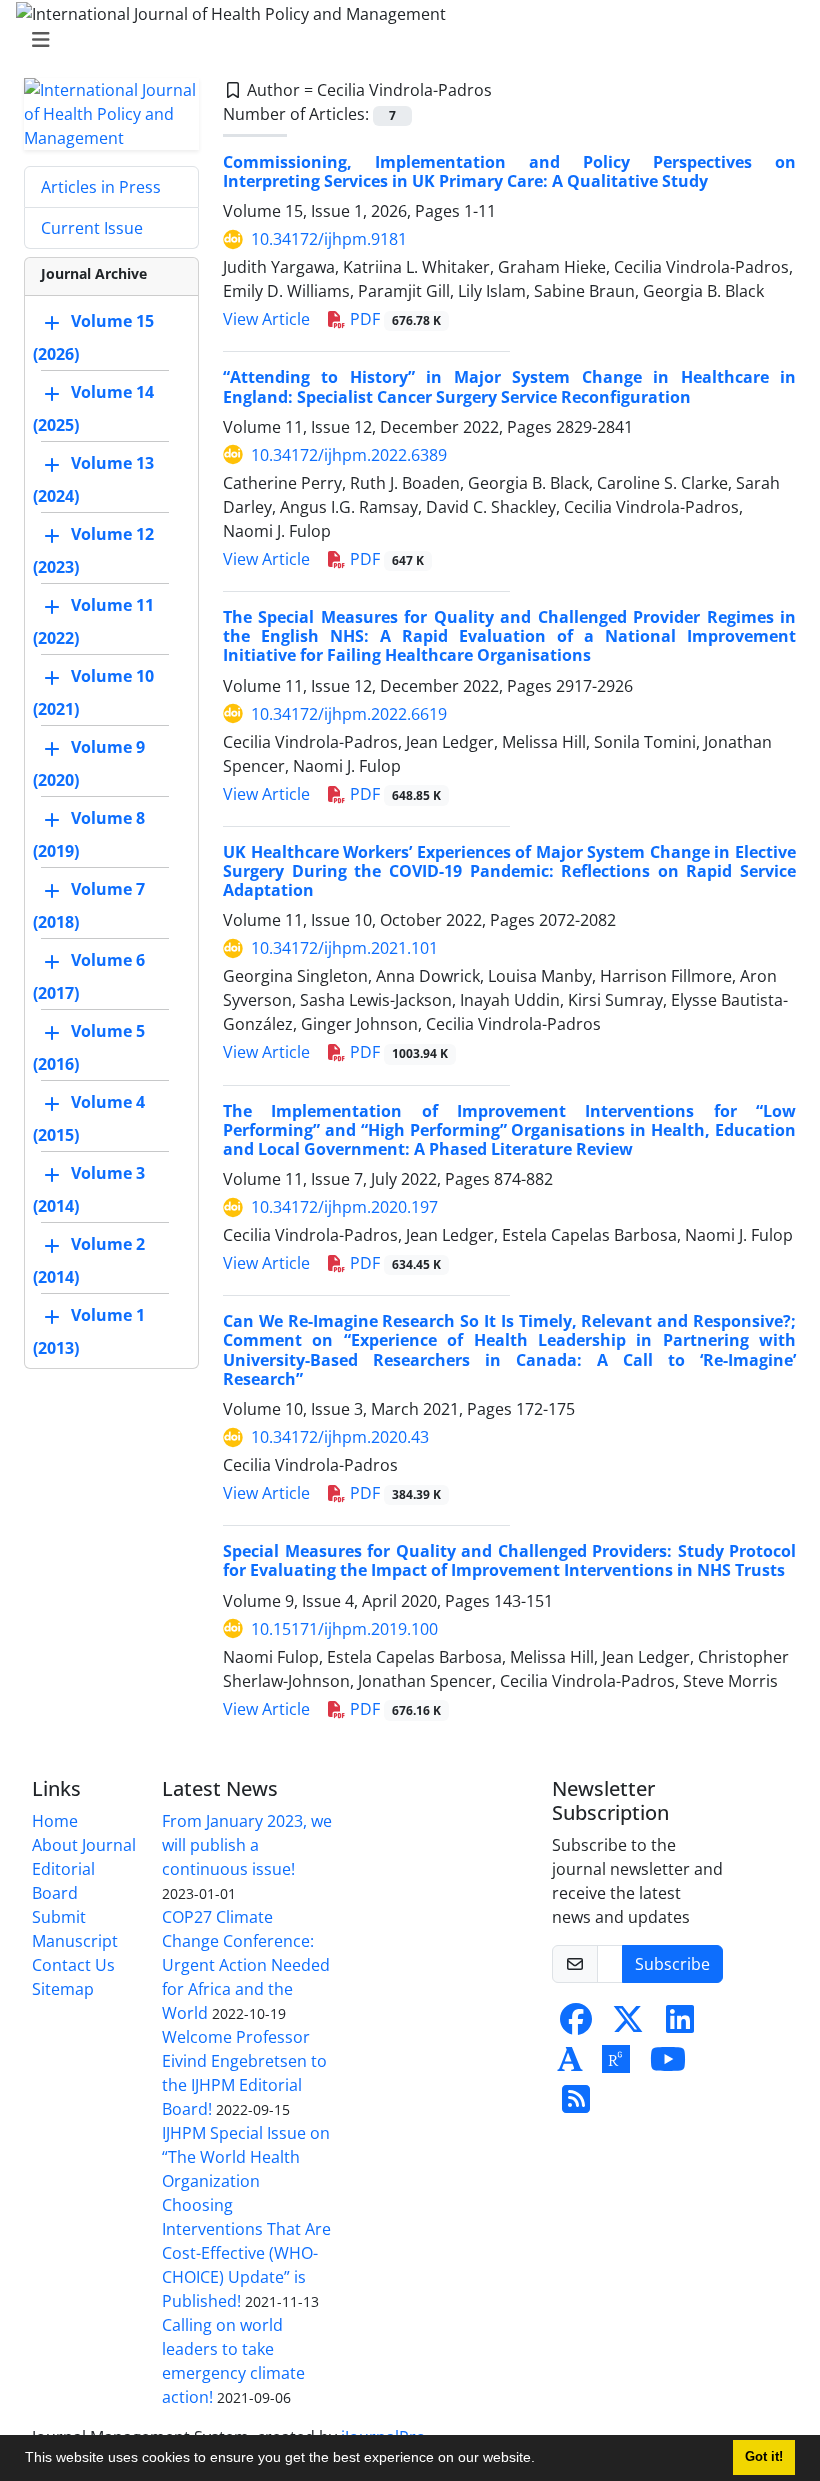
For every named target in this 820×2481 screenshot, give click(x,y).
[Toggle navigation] (404, 40)
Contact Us (73, 1965)
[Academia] (570, 2065)
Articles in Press (101, 187)
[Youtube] (668, 2065)
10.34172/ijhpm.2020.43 (340, 1437)
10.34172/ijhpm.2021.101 (344, 948)
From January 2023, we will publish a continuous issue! (247, 1845)
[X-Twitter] (628, 2025)
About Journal (84, 1845)
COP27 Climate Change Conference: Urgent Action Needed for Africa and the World (246, 1965)
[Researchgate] (616, 2065)
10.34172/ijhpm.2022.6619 (349, 714)
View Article (266, 319)
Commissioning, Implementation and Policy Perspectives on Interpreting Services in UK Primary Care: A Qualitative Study (509, 171)
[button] (542, 2460)
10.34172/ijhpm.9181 (329, 239)
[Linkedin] (680, 2025)
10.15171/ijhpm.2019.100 (344, 1629)
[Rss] (576, 2105)
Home (55, 1821)
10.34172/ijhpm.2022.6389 (349, 455)
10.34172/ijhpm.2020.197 (344, 1207)
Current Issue (92, 228)
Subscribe (672, 1964)
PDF (393, 319)
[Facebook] (576, 2025)
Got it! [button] (764, 2457)
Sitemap (63, 1989)
